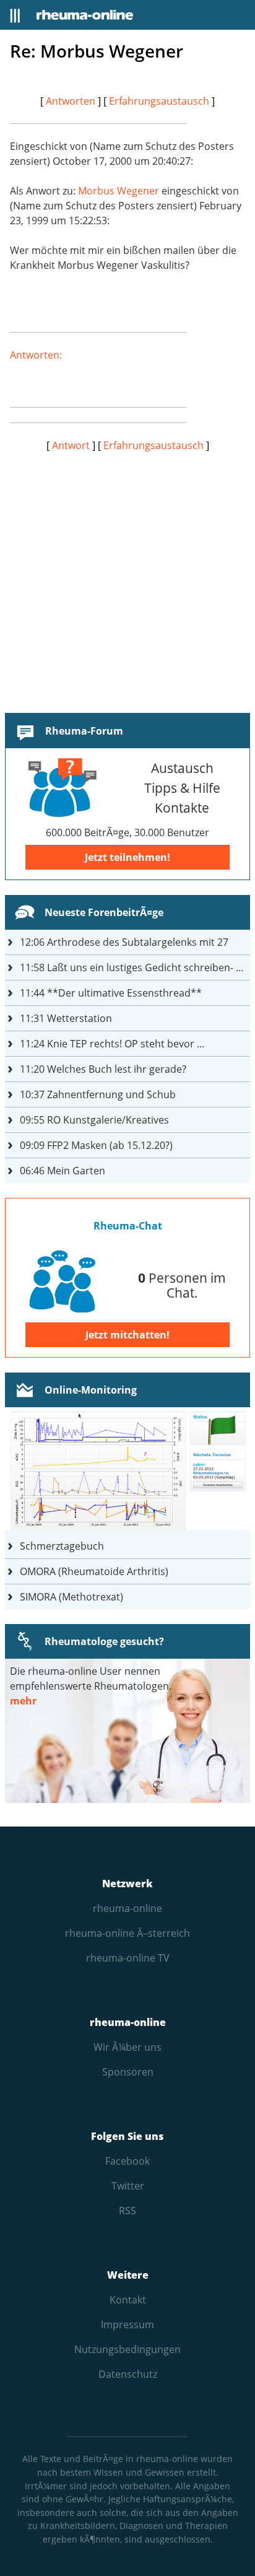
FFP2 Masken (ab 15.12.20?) (96, 1145)
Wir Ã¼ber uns (127, 2047)
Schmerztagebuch (62, 1546)
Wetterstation (66, 1018)
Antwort (71, 445)
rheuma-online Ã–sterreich (127, 1933)
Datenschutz (128, 2374)
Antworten (71, 101)
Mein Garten (63, 1171)
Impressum (127, 2325)
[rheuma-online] (85, 15)
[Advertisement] (127, 580)
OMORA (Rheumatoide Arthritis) (94, 1571)
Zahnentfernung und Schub (98, 1094)
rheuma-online (127, 1908)
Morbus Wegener (119, 191)
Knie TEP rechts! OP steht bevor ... (112, 1044)
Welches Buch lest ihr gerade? (103, 1069)
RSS (127, 2211)
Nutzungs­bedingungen (127, 2349)
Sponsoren (128, 2072)
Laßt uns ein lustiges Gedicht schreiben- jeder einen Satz (135, 967)
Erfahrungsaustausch (159, 101)
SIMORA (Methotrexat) (71, 1597)
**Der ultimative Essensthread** (111, 993)
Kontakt (128, 2300)
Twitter (128, 2186)
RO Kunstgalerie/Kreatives (94, 1120)
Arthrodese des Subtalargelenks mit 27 (124, 942)
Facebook (127, 2161)
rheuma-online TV (128, 1958)
